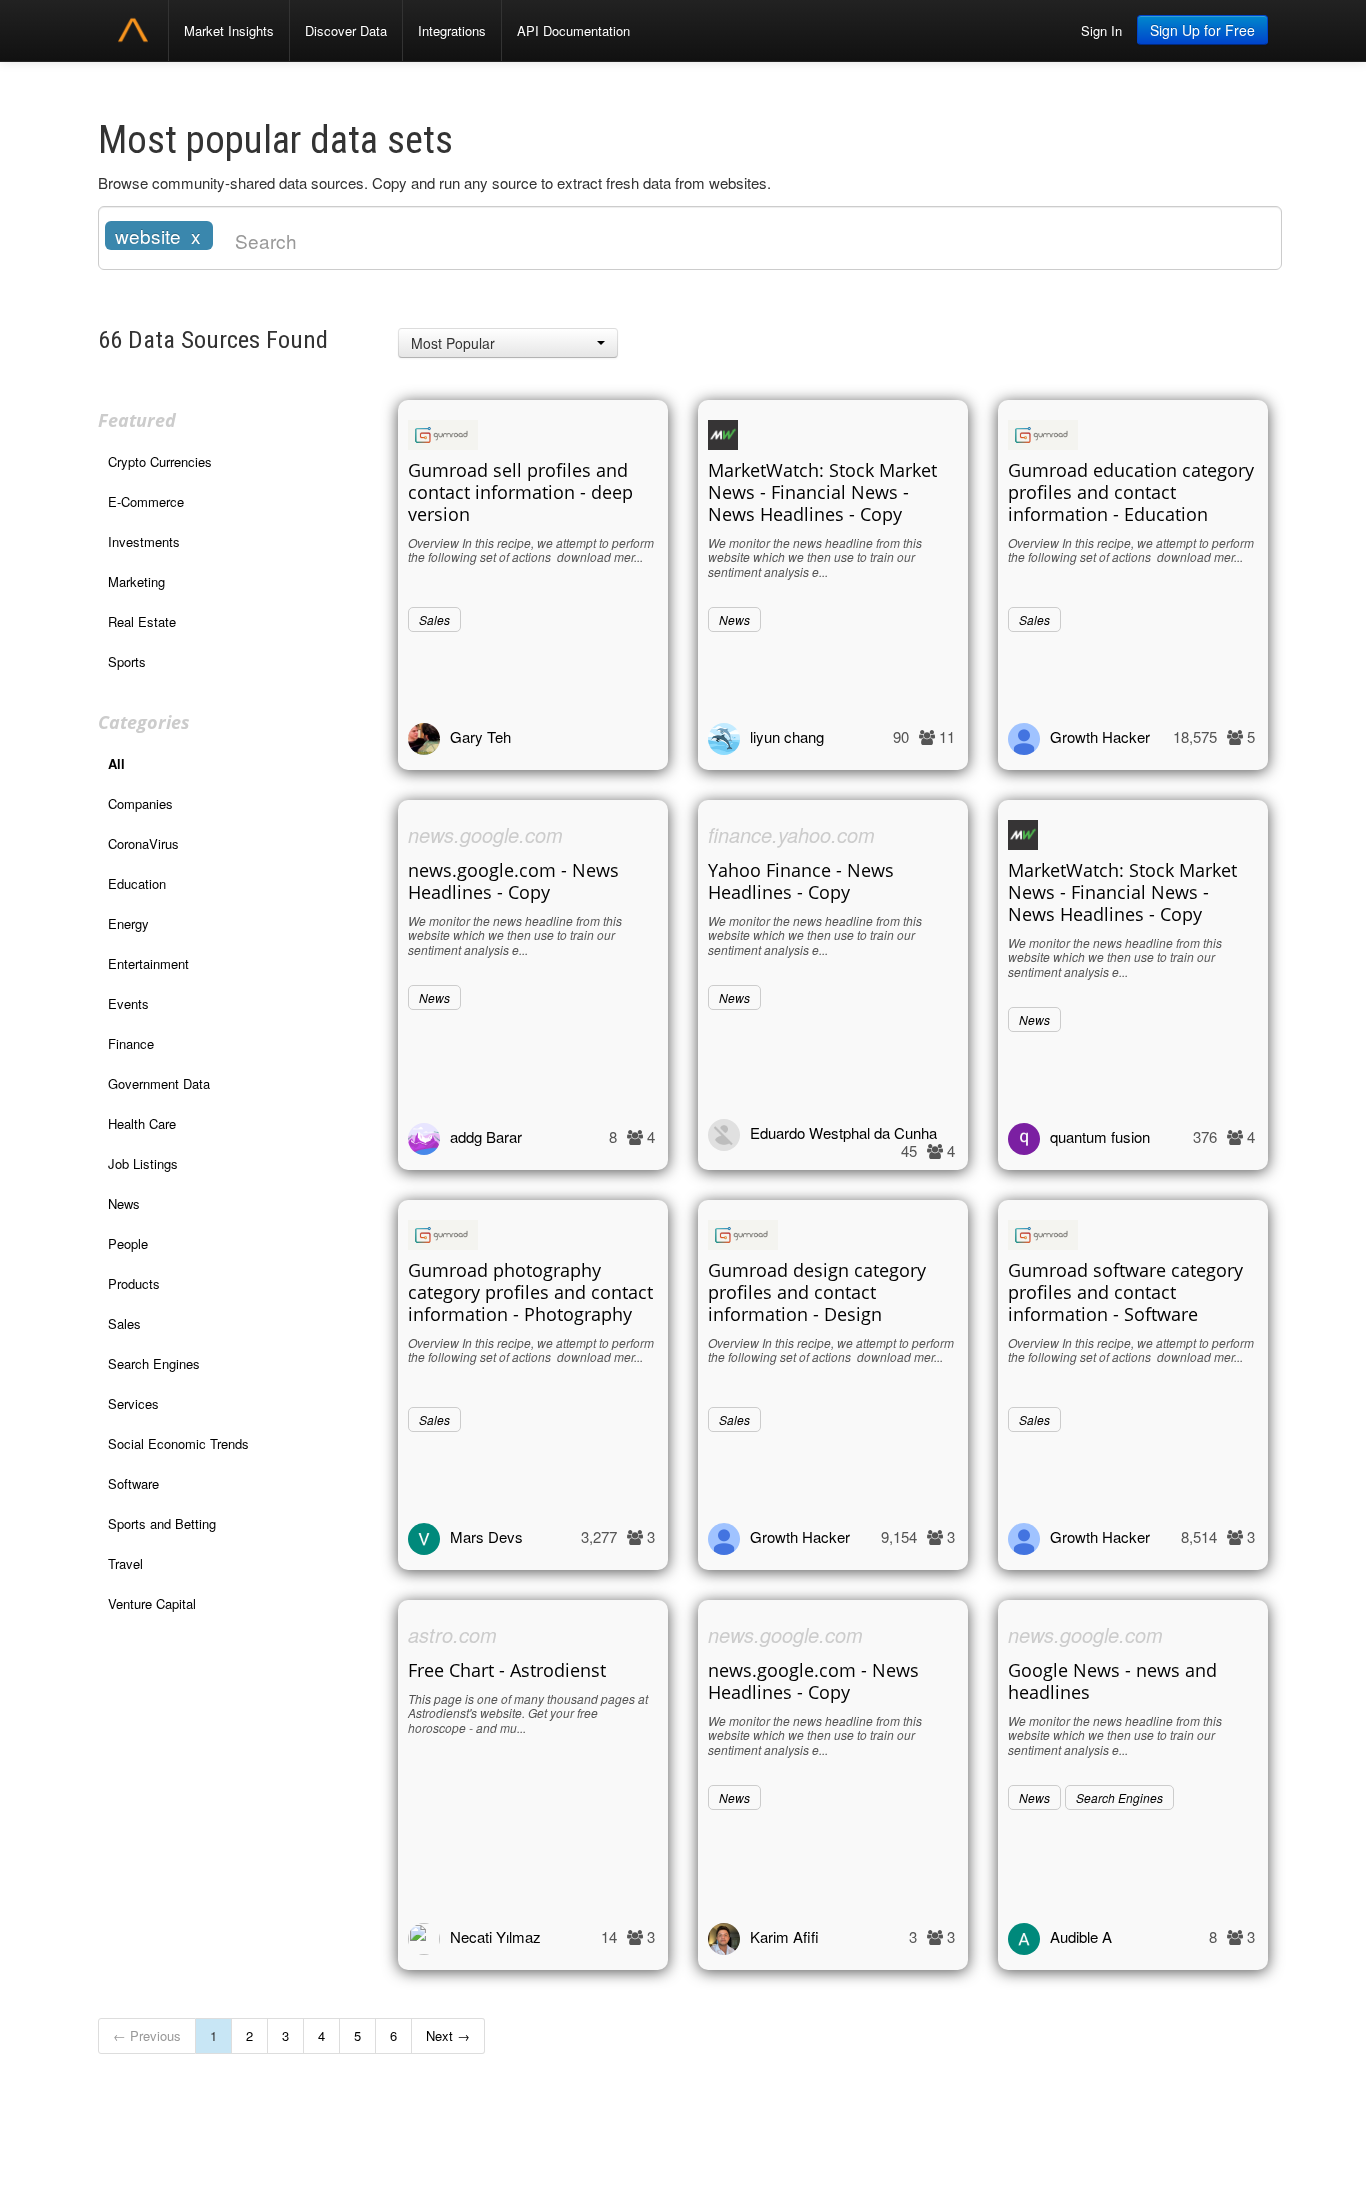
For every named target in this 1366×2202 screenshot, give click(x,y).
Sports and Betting (162, 1523)
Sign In (1101, 30)
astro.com (452, 1634)
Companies (140, 803)
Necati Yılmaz (495, 1936)
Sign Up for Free (1202, 30)
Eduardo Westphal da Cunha (843, 1132)
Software (133, 1483)
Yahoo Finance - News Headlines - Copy (801, 881)
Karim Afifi (784, 1936)
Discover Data (346, 30)
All (116, 763)
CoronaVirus (143, 843)
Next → (448, 2035)
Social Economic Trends (178, 1443)
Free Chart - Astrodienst (507, 1670)
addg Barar (486, 1136)
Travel (125, 1563)
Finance (131, 1043)
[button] (508, 343)
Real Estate (142, 621)
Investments (144, 541)
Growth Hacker (1100, 736)
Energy (128, 923)
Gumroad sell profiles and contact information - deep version (520, 492)
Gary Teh (480, 736)
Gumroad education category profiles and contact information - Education (1131, 492)
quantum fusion (1100, 1136)
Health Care (142, 1123)
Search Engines (154, 1363)
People (128, 1243)
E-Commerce (146, 501)
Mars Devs (486, 1536)
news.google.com (485, 834)
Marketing (136, 581)
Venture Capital (152, 1603)
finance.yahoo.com (791, 834)
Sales (124, 1323)
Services (133, 1403)
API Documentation (573, 30)
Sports (127, 661)
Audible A (1081, 1936)
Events (128, 1003)
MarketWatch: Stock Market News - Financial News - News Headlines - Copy (822, 492)
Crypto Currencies (160, 461)
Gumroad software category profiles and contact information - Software (1125, 1292)
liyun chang (787, 736)
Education (137, 883)
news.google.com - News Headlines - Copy (513, 881)
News (124, 1203)
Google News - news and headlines (1112, 1681)
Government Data (159, 1083)
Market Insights (229, 30)
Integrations (452, 30)
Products (134, 1283)
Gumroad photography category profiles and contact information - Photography (530, 1292)
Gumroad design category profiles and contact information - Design (817, 1292)
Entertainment (148, 963)
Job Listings (143, 1163)
